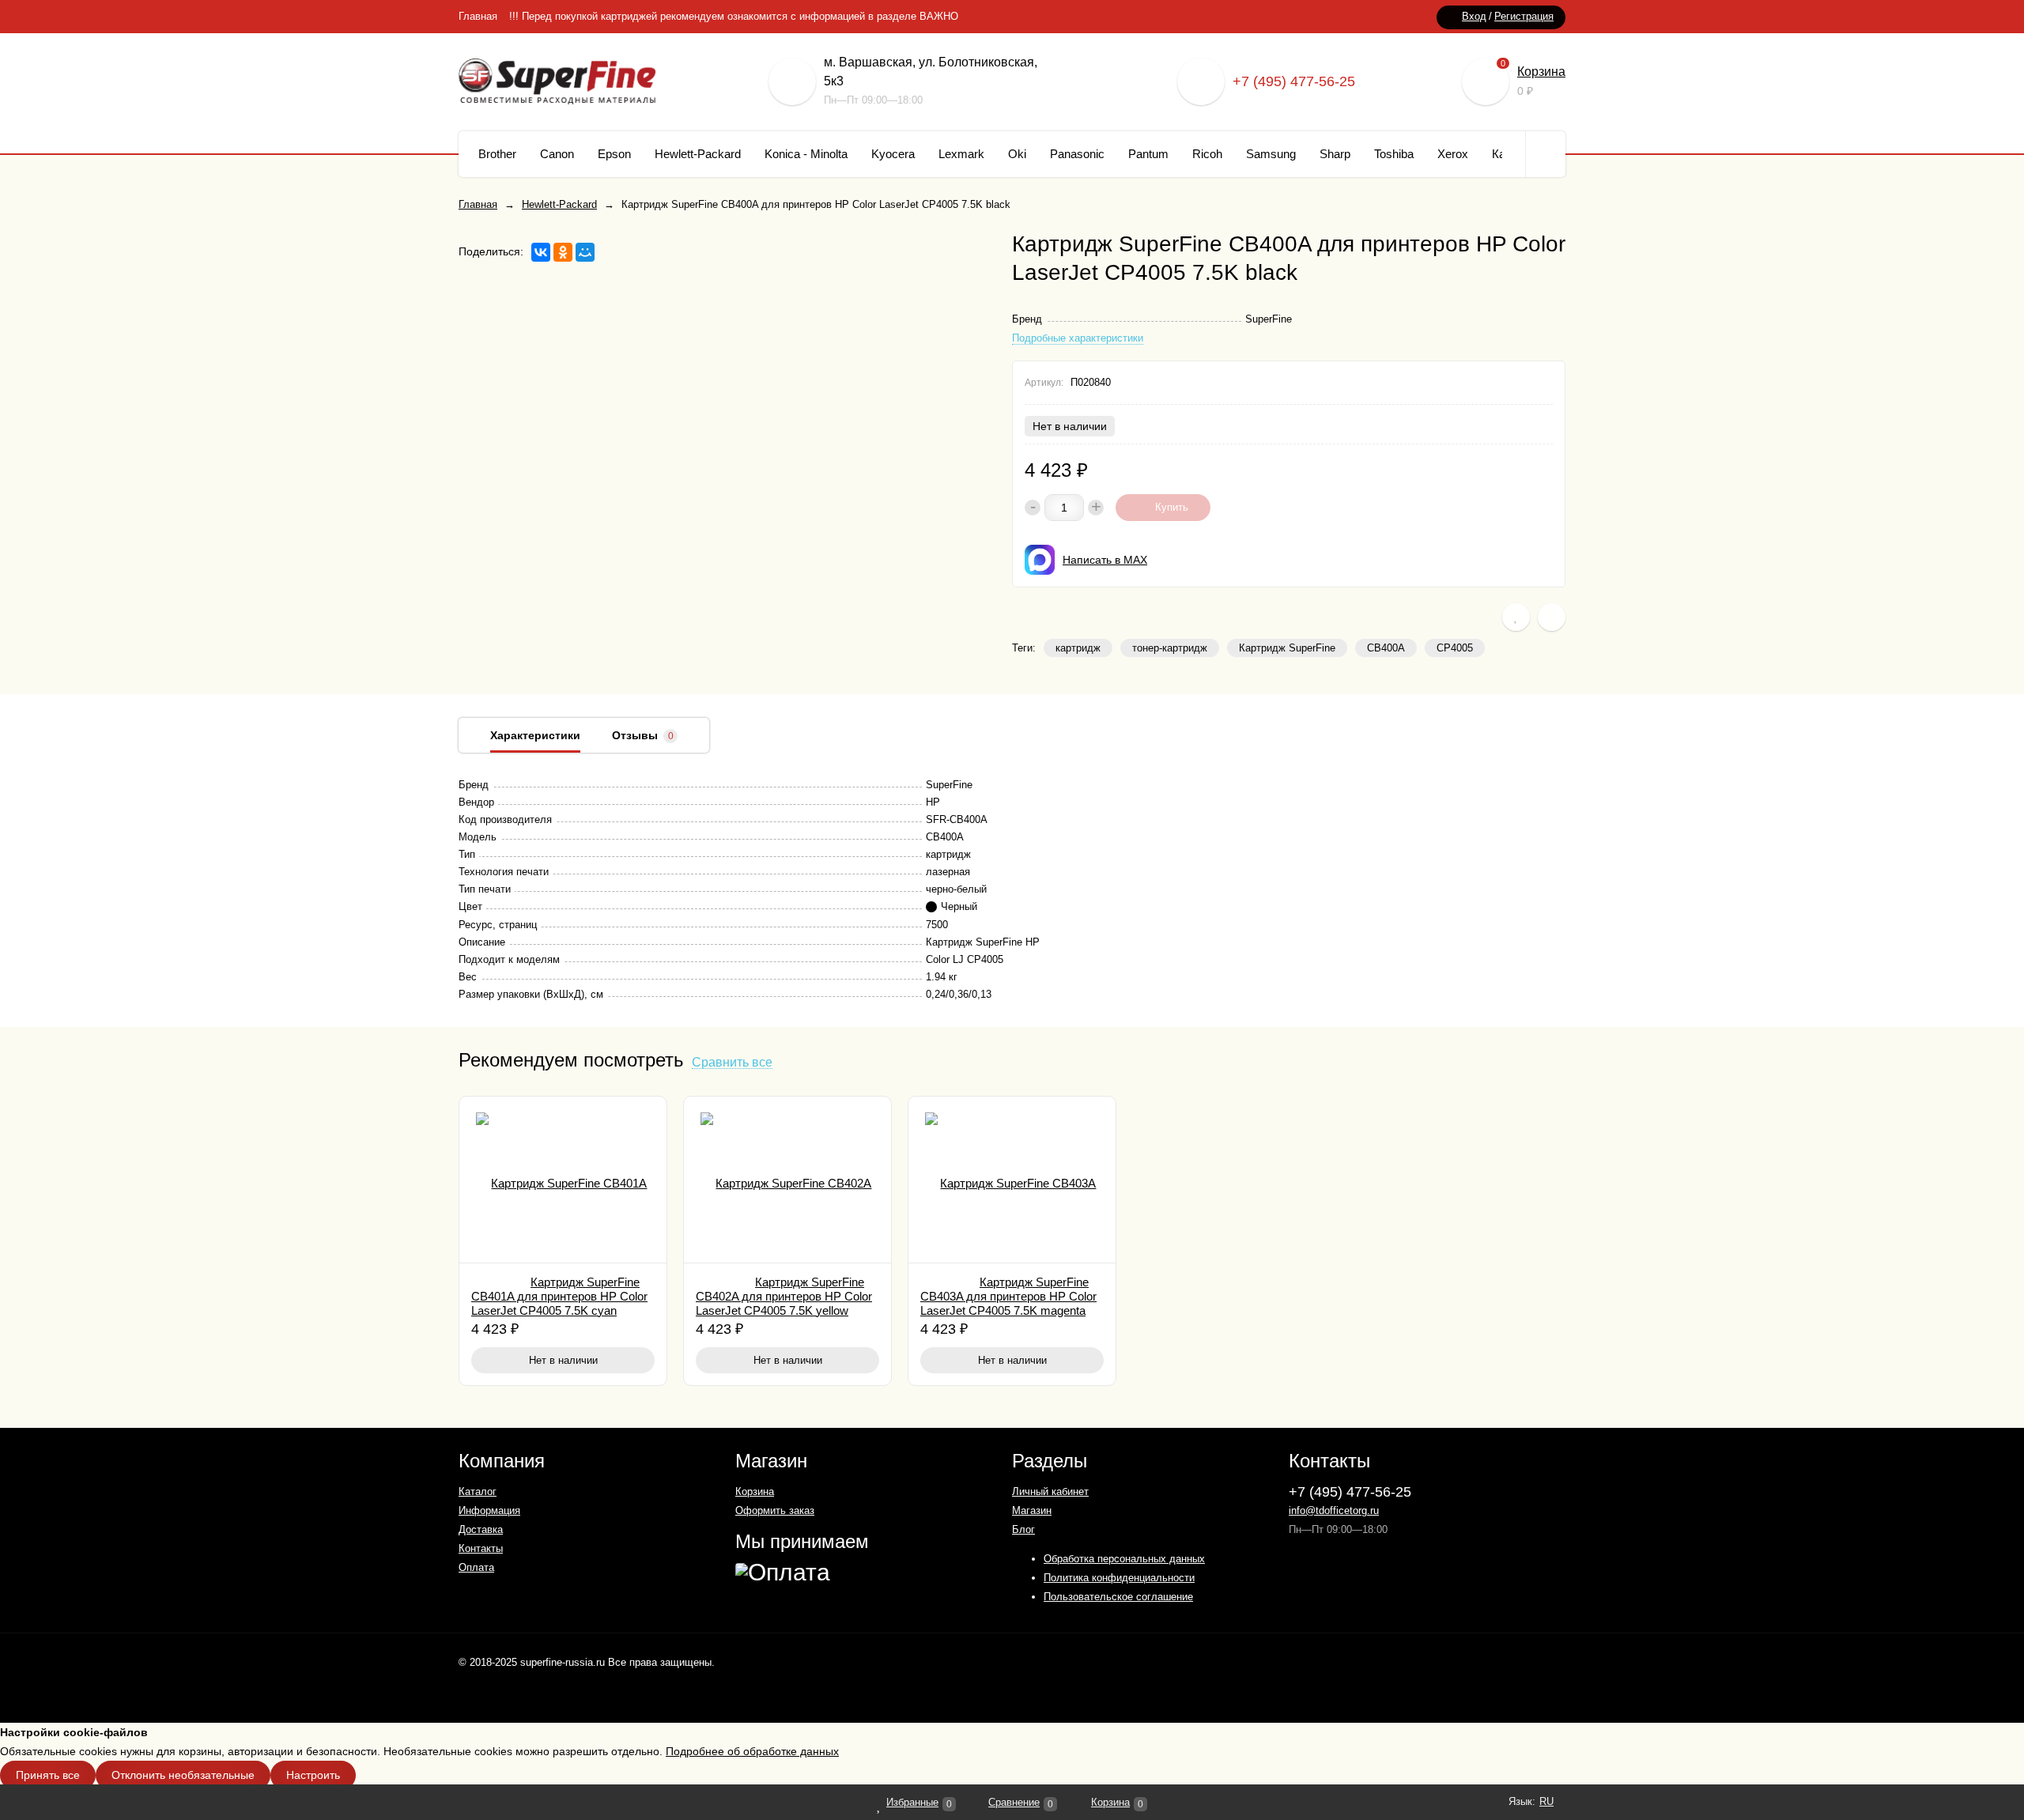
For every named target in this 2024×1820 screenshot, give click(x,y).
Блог (1023, 1529)
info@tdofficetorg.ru (1334, 1510)
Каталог (478, 1491)
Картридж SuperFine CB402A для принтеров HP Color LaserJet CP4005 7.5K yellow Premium (784, 1303)
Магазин (1032, 1510)
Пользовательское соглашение (1118, 1597)
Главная (478, 16)
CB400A (1386, 648)
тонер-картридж (1170, 648)
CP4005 (1455, 648)
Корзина (1541, 72)
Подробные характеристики (1078, 338)
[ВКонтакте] (541, 252)
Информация (489, 1510)
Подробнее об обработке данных (752, 1751)
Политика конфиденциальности (1119, 1578)
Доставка (481, 1529)
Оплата (476, 1567)
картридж (1078, 648)
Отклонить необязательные (183, 1775)
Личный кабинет (1050, 1491)
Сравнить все (732, 1063)
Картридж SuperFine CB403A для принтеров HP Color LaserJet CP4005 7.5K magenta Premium (1008, 1303)
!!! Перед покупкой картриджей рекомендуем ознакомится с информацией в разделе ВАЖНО (734, 16)
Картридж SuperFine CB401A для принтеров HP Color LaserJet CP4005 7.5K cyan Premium (559, 1303)
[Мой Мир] (585, 252)
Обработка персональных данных (1124, 1559)
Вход (1474, 16)
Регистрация (1524, 16)
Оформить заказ (775, 1510)
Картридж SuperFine (1287, 648)
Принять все (48, 1775)
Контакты (481, 1548)
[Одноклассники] (563, 252)
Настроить (313, 1775)
